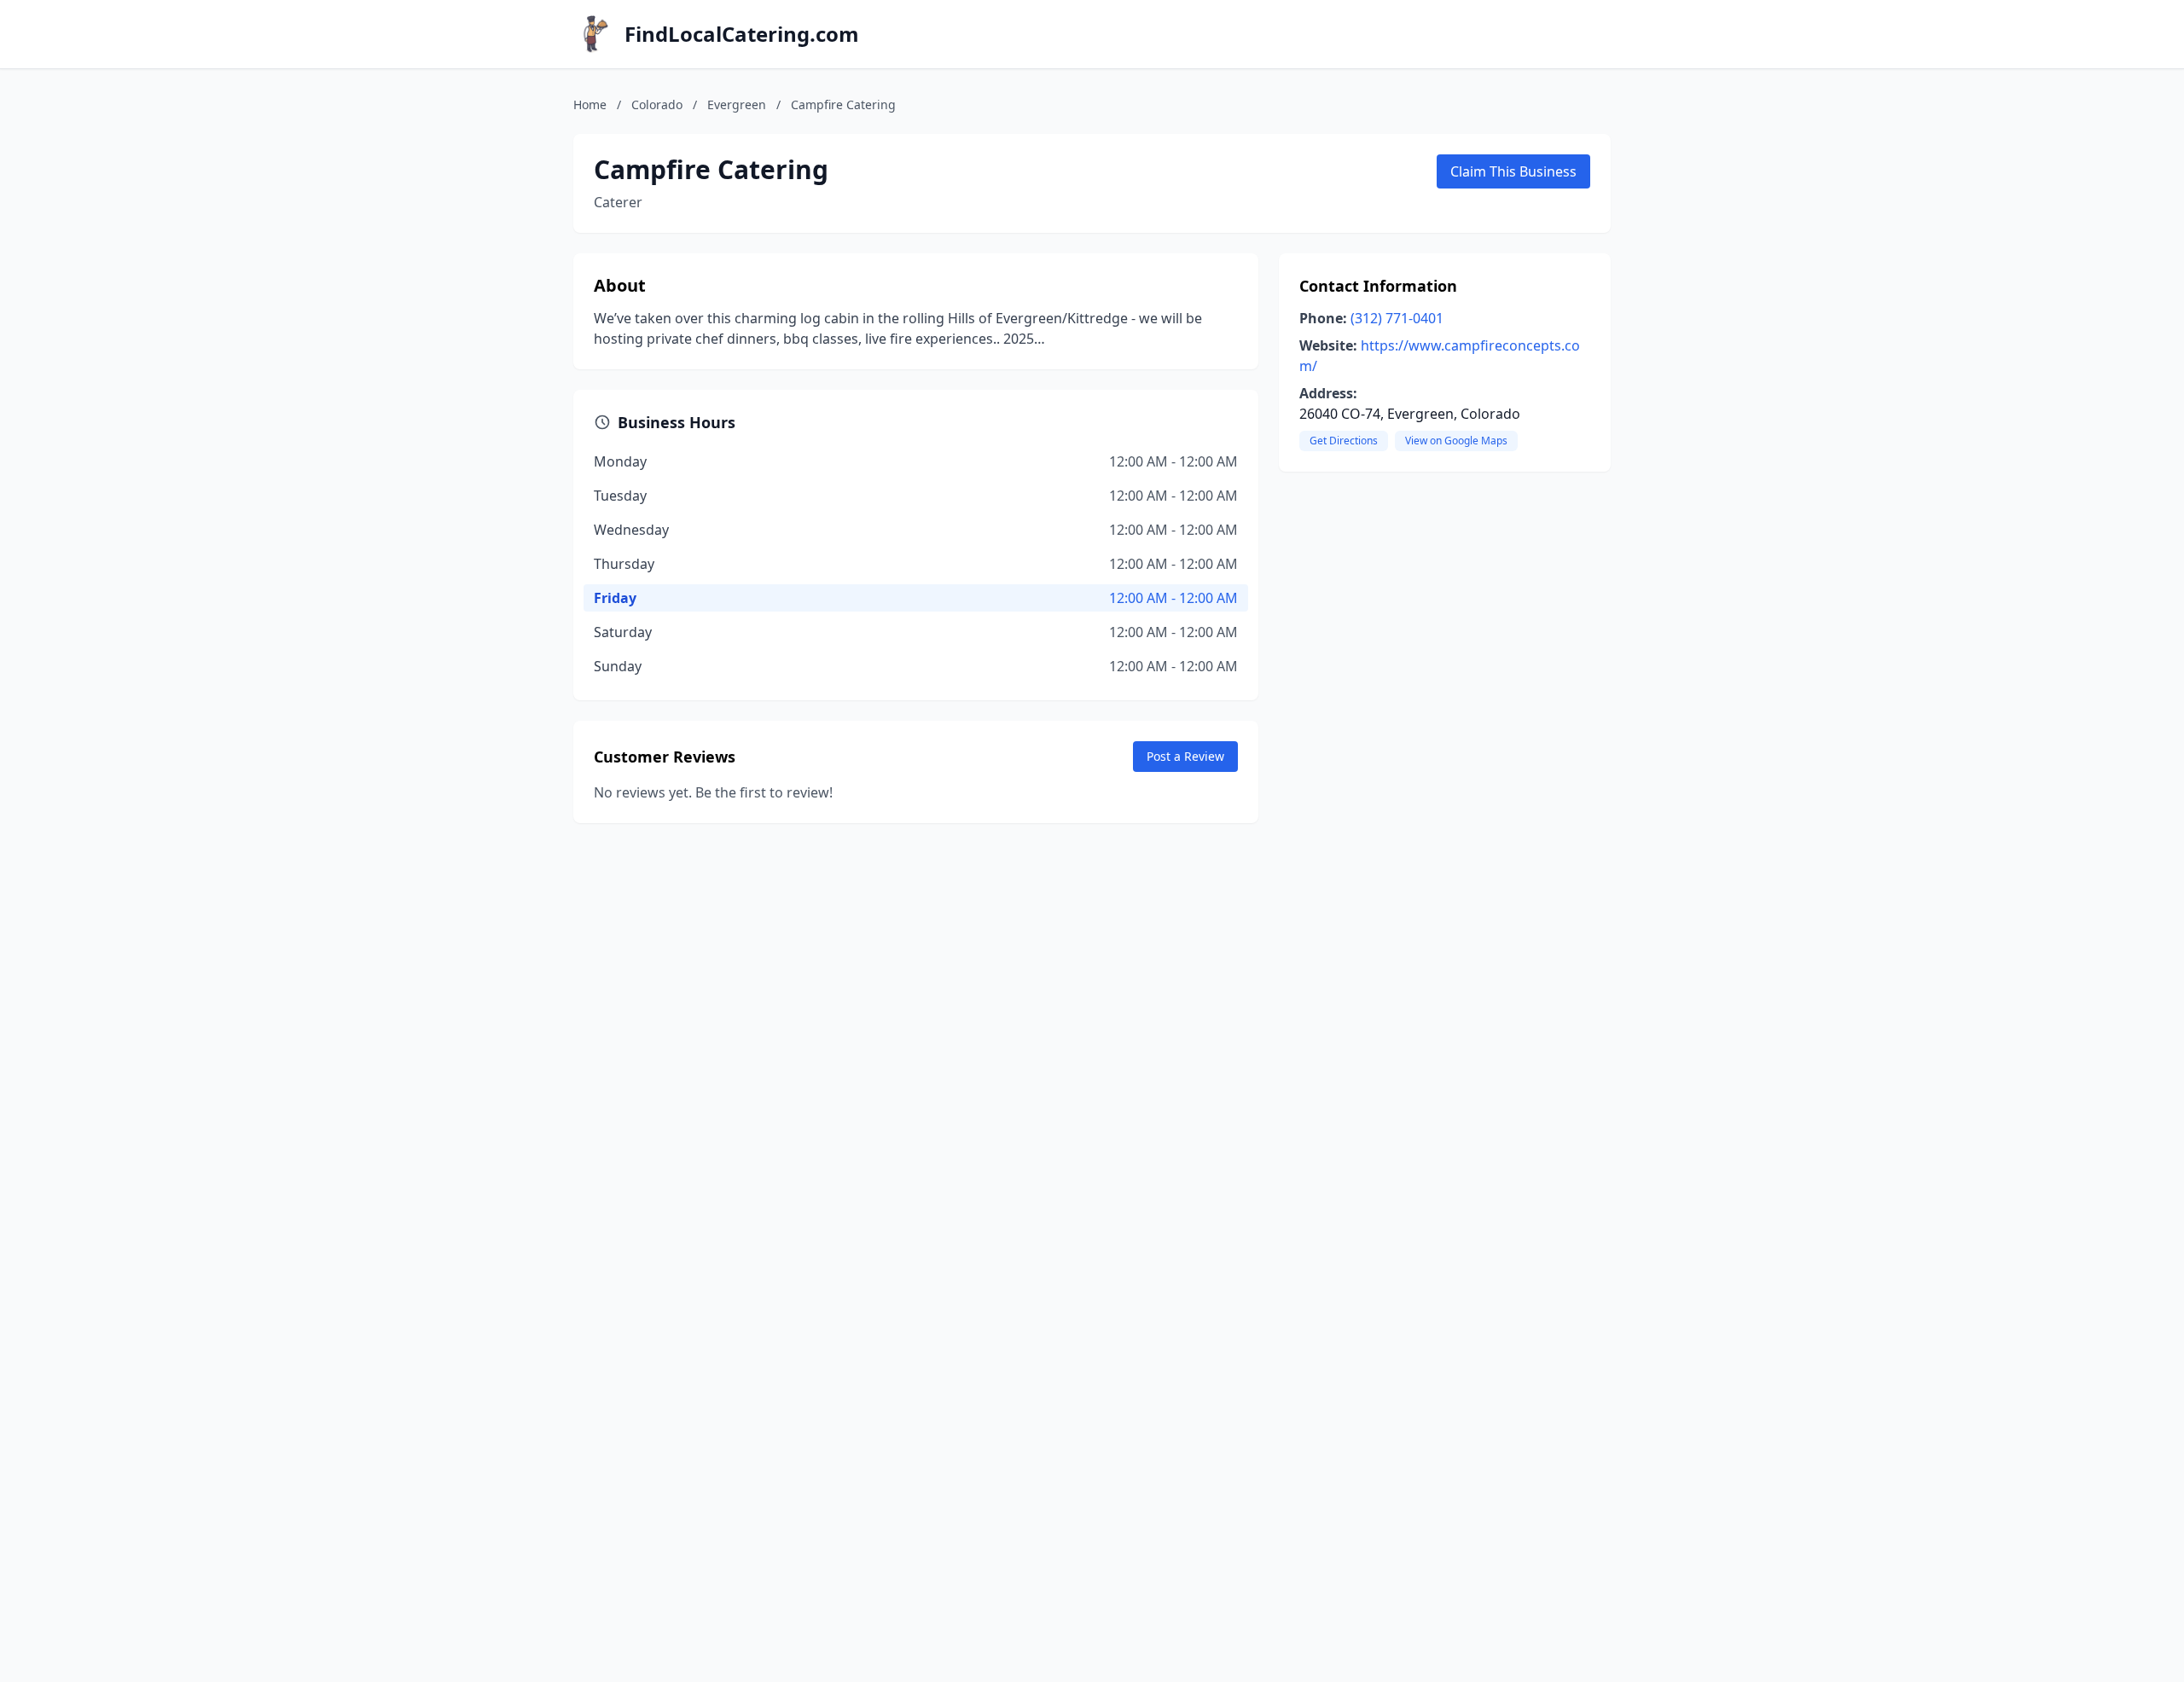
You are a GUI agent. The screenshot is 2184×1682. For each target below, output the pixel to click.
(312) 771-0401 (1397, 318)
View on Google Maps (1456, 441)
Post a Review (1185, 756)
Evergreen (737, 104)
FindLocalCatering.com (742, 34)
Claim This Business (1513, 171)
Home (590, 104)
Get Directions (1344, 441)
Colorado (657, 104)
